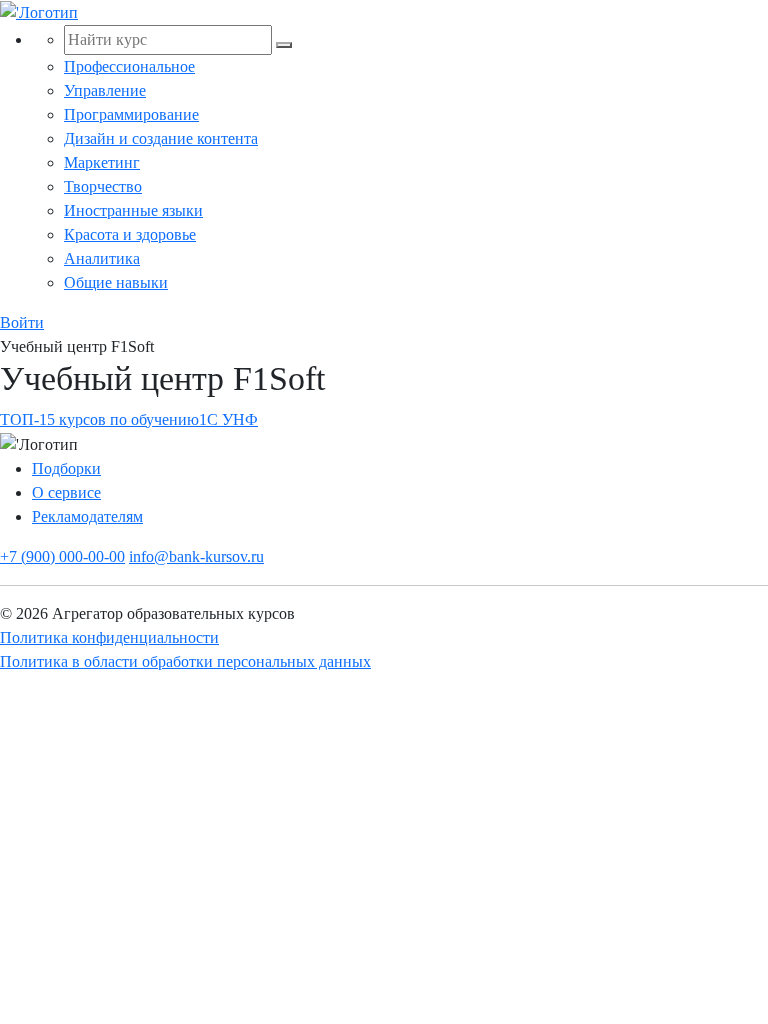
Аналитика (102, 258)
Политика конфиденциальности (109, 637)
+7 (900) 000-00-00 (62, 556)
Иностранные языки (133, 210)
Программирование (131, 114)
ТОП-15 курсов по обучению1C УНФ (129, 419)
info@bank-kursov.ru (196, 556)
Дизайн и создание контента (161, 138)
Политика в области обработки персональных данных (185, 661)
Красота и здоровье (130, 234)
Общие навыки (116, 282)
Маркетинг (102, 162)
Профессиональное (129, 66)
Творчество (103, 186)
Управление (105, 90)
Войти (22, 322)
